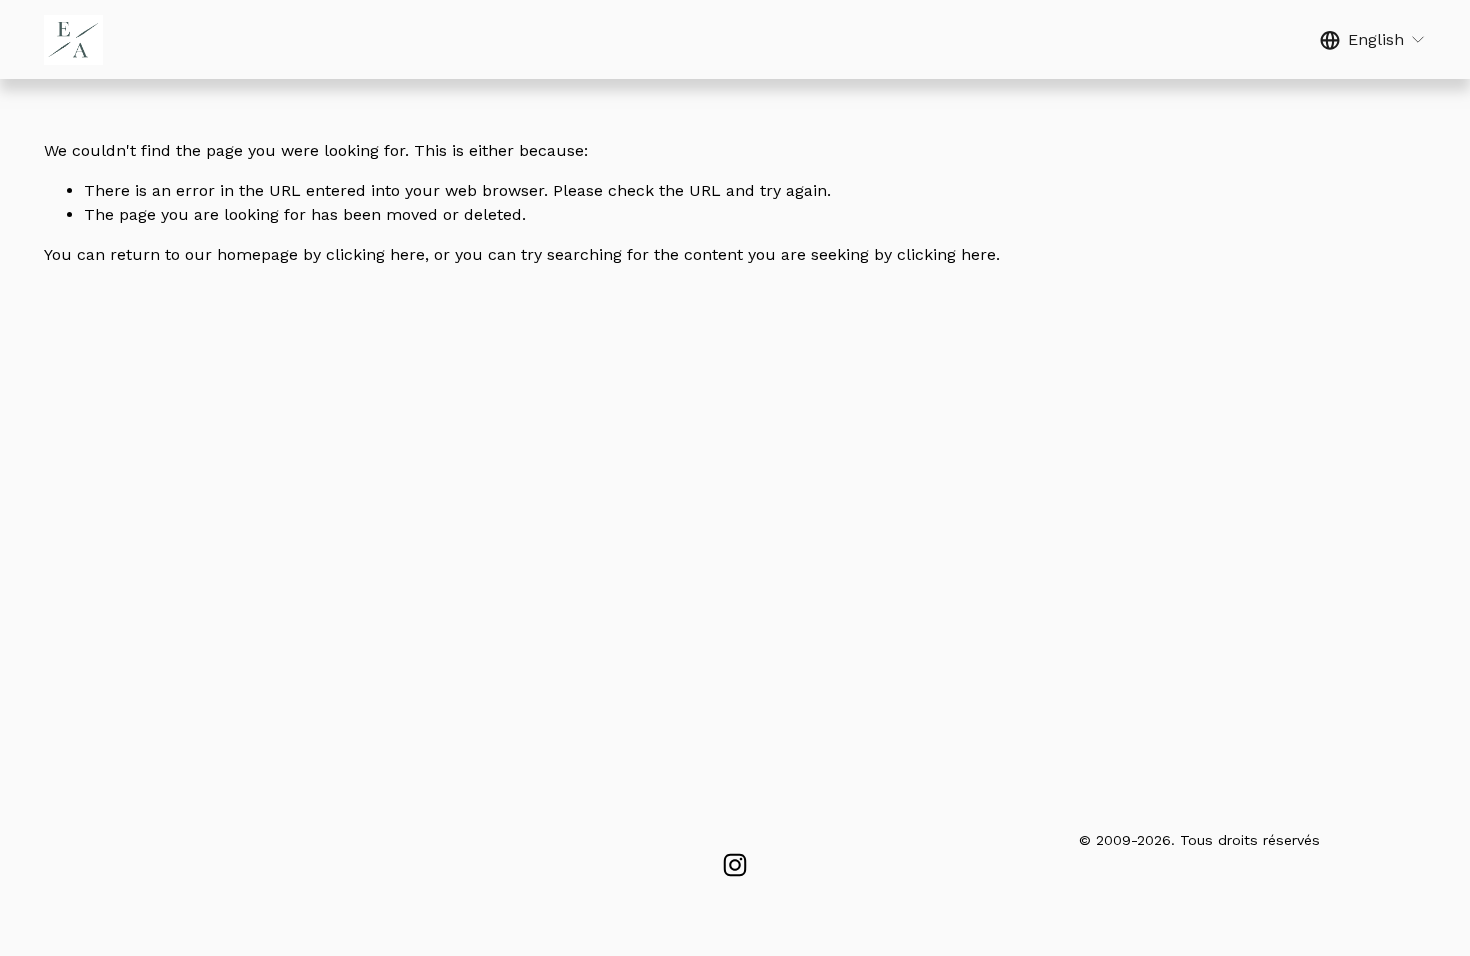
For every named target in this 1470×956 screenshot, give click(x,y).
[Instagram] (735, 865)
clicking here (375, 254)
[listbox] (1373, 39)
